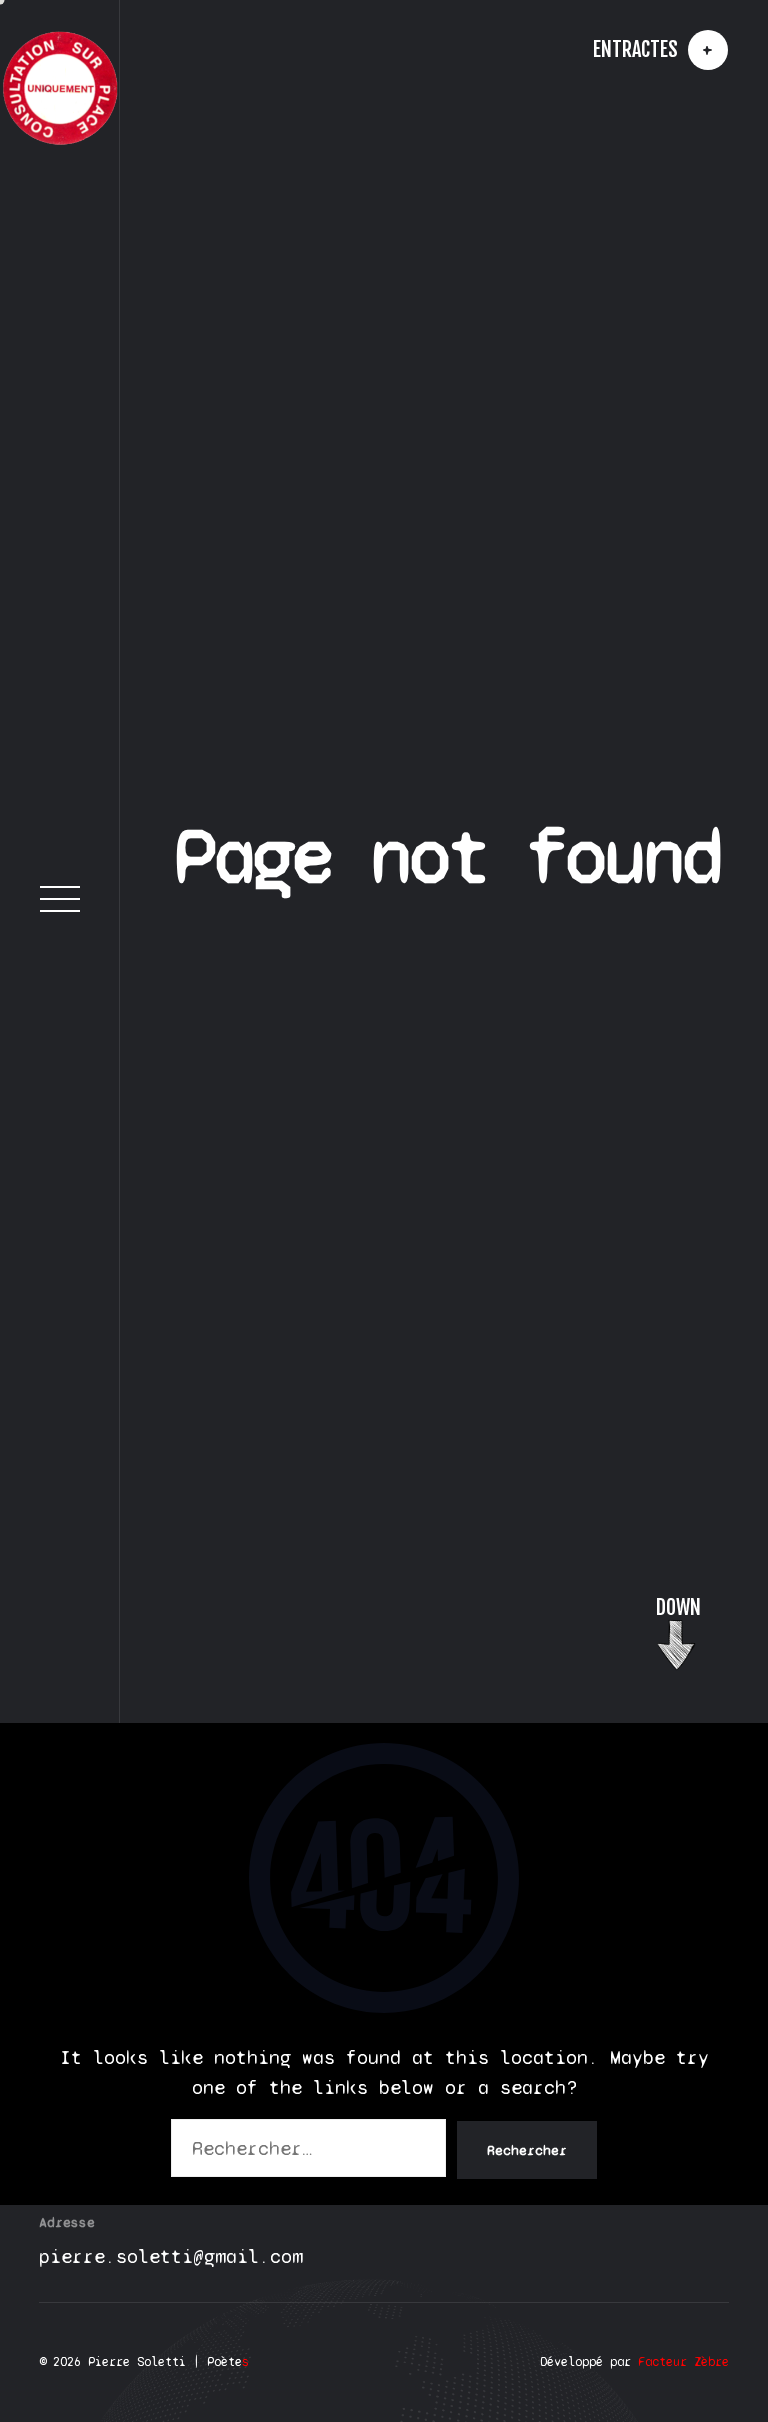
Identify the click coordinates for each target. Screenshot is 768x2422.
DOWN (678, 2306)
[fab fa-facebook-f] (60, 1736)
